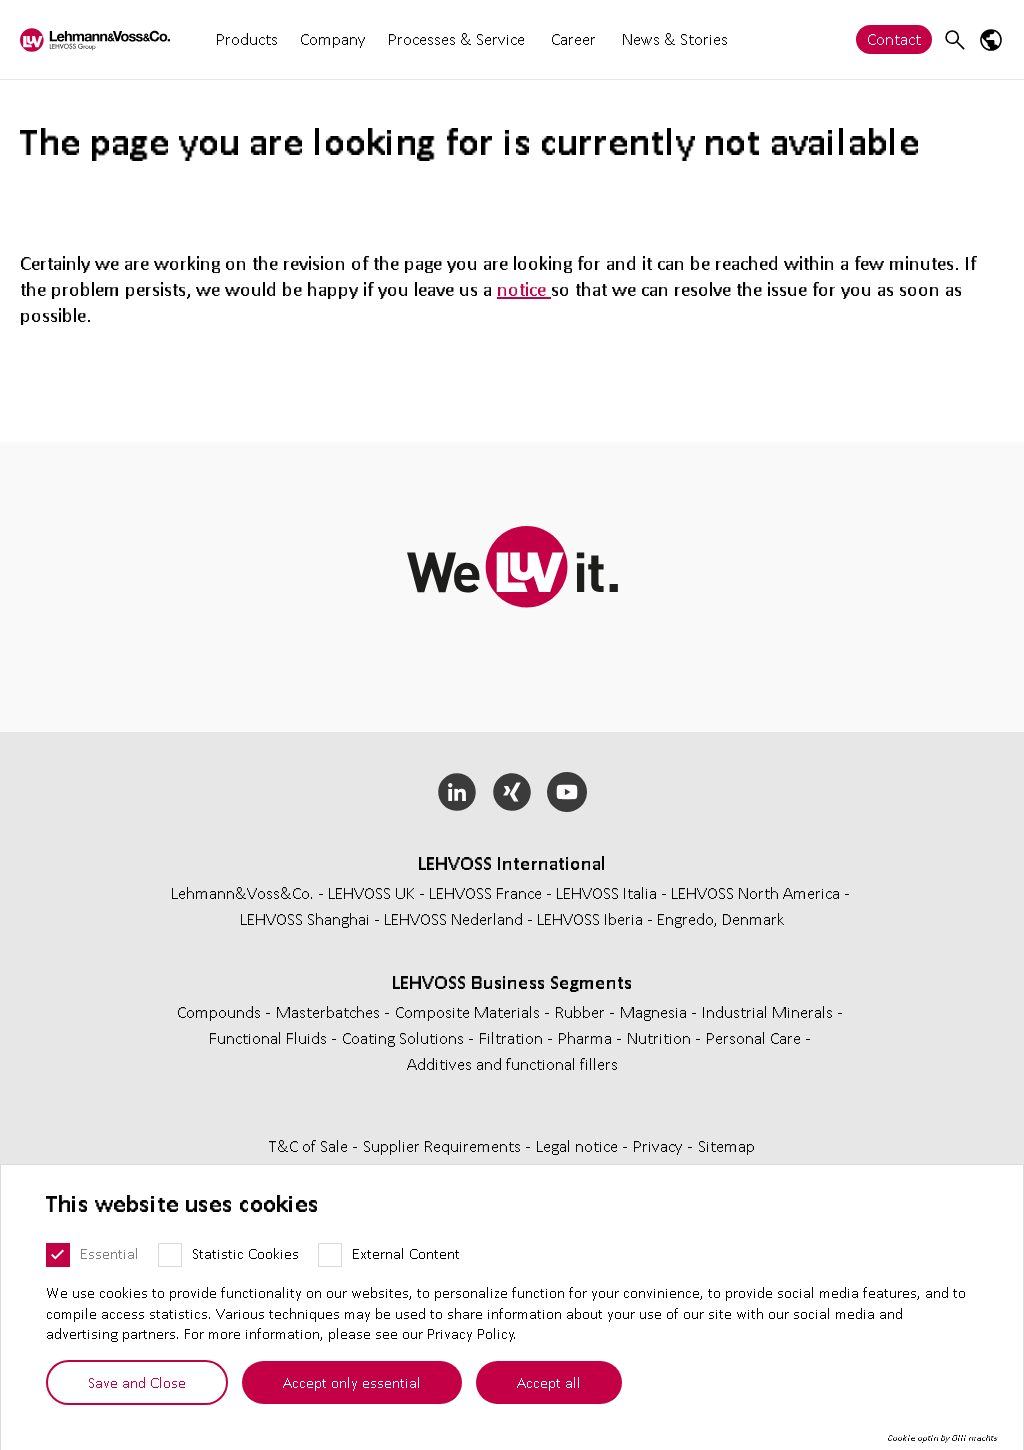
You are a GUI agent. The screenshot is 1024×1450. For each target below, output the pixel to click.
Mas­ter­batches (330, 1011)
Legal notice (579, 1145)
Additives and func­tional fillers (512, 1063)
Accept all (549, 1382)
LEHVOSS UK (371, 892)
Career (573, 39)
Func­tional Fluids (270, 1037)
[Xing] (512, 792)
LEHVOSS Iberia (590, 918)
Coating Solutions (405, 1037)
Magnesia (655, 1011)
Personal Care (755, 1037)
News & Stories (675, 38)
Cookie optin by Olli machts (942, 1438)
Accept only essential (352, 1382)
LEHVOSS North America (755, 892)
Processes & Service (456, 38)
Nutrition (661, 1037)
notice (524, 289)
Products (247, 38)
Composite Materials (469, 1011)
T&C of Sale (310, 1145)
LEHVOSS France (485, 892)
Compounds (221, 1011)
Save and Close (137, 1382)
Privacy (660, 1145)
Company (333, 38)
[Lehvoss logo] (95, 39)
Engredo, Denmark (721, 918)
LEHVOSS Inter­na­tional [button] (512, 863)
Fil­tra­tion (513, 1037)
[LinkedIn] (457, 792)
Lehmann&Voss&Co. (242, 892)
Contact (894, 38)
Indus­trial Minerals (769, 1011)
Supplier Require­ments (444, 1145)
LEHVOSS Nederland (453, 918)
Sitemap (726, 1145)
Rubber (582, 1011)
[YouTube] (566, 792)
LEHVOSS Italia (606, 892)
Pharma (587, 1037)
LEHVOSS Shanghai (305, 918)
